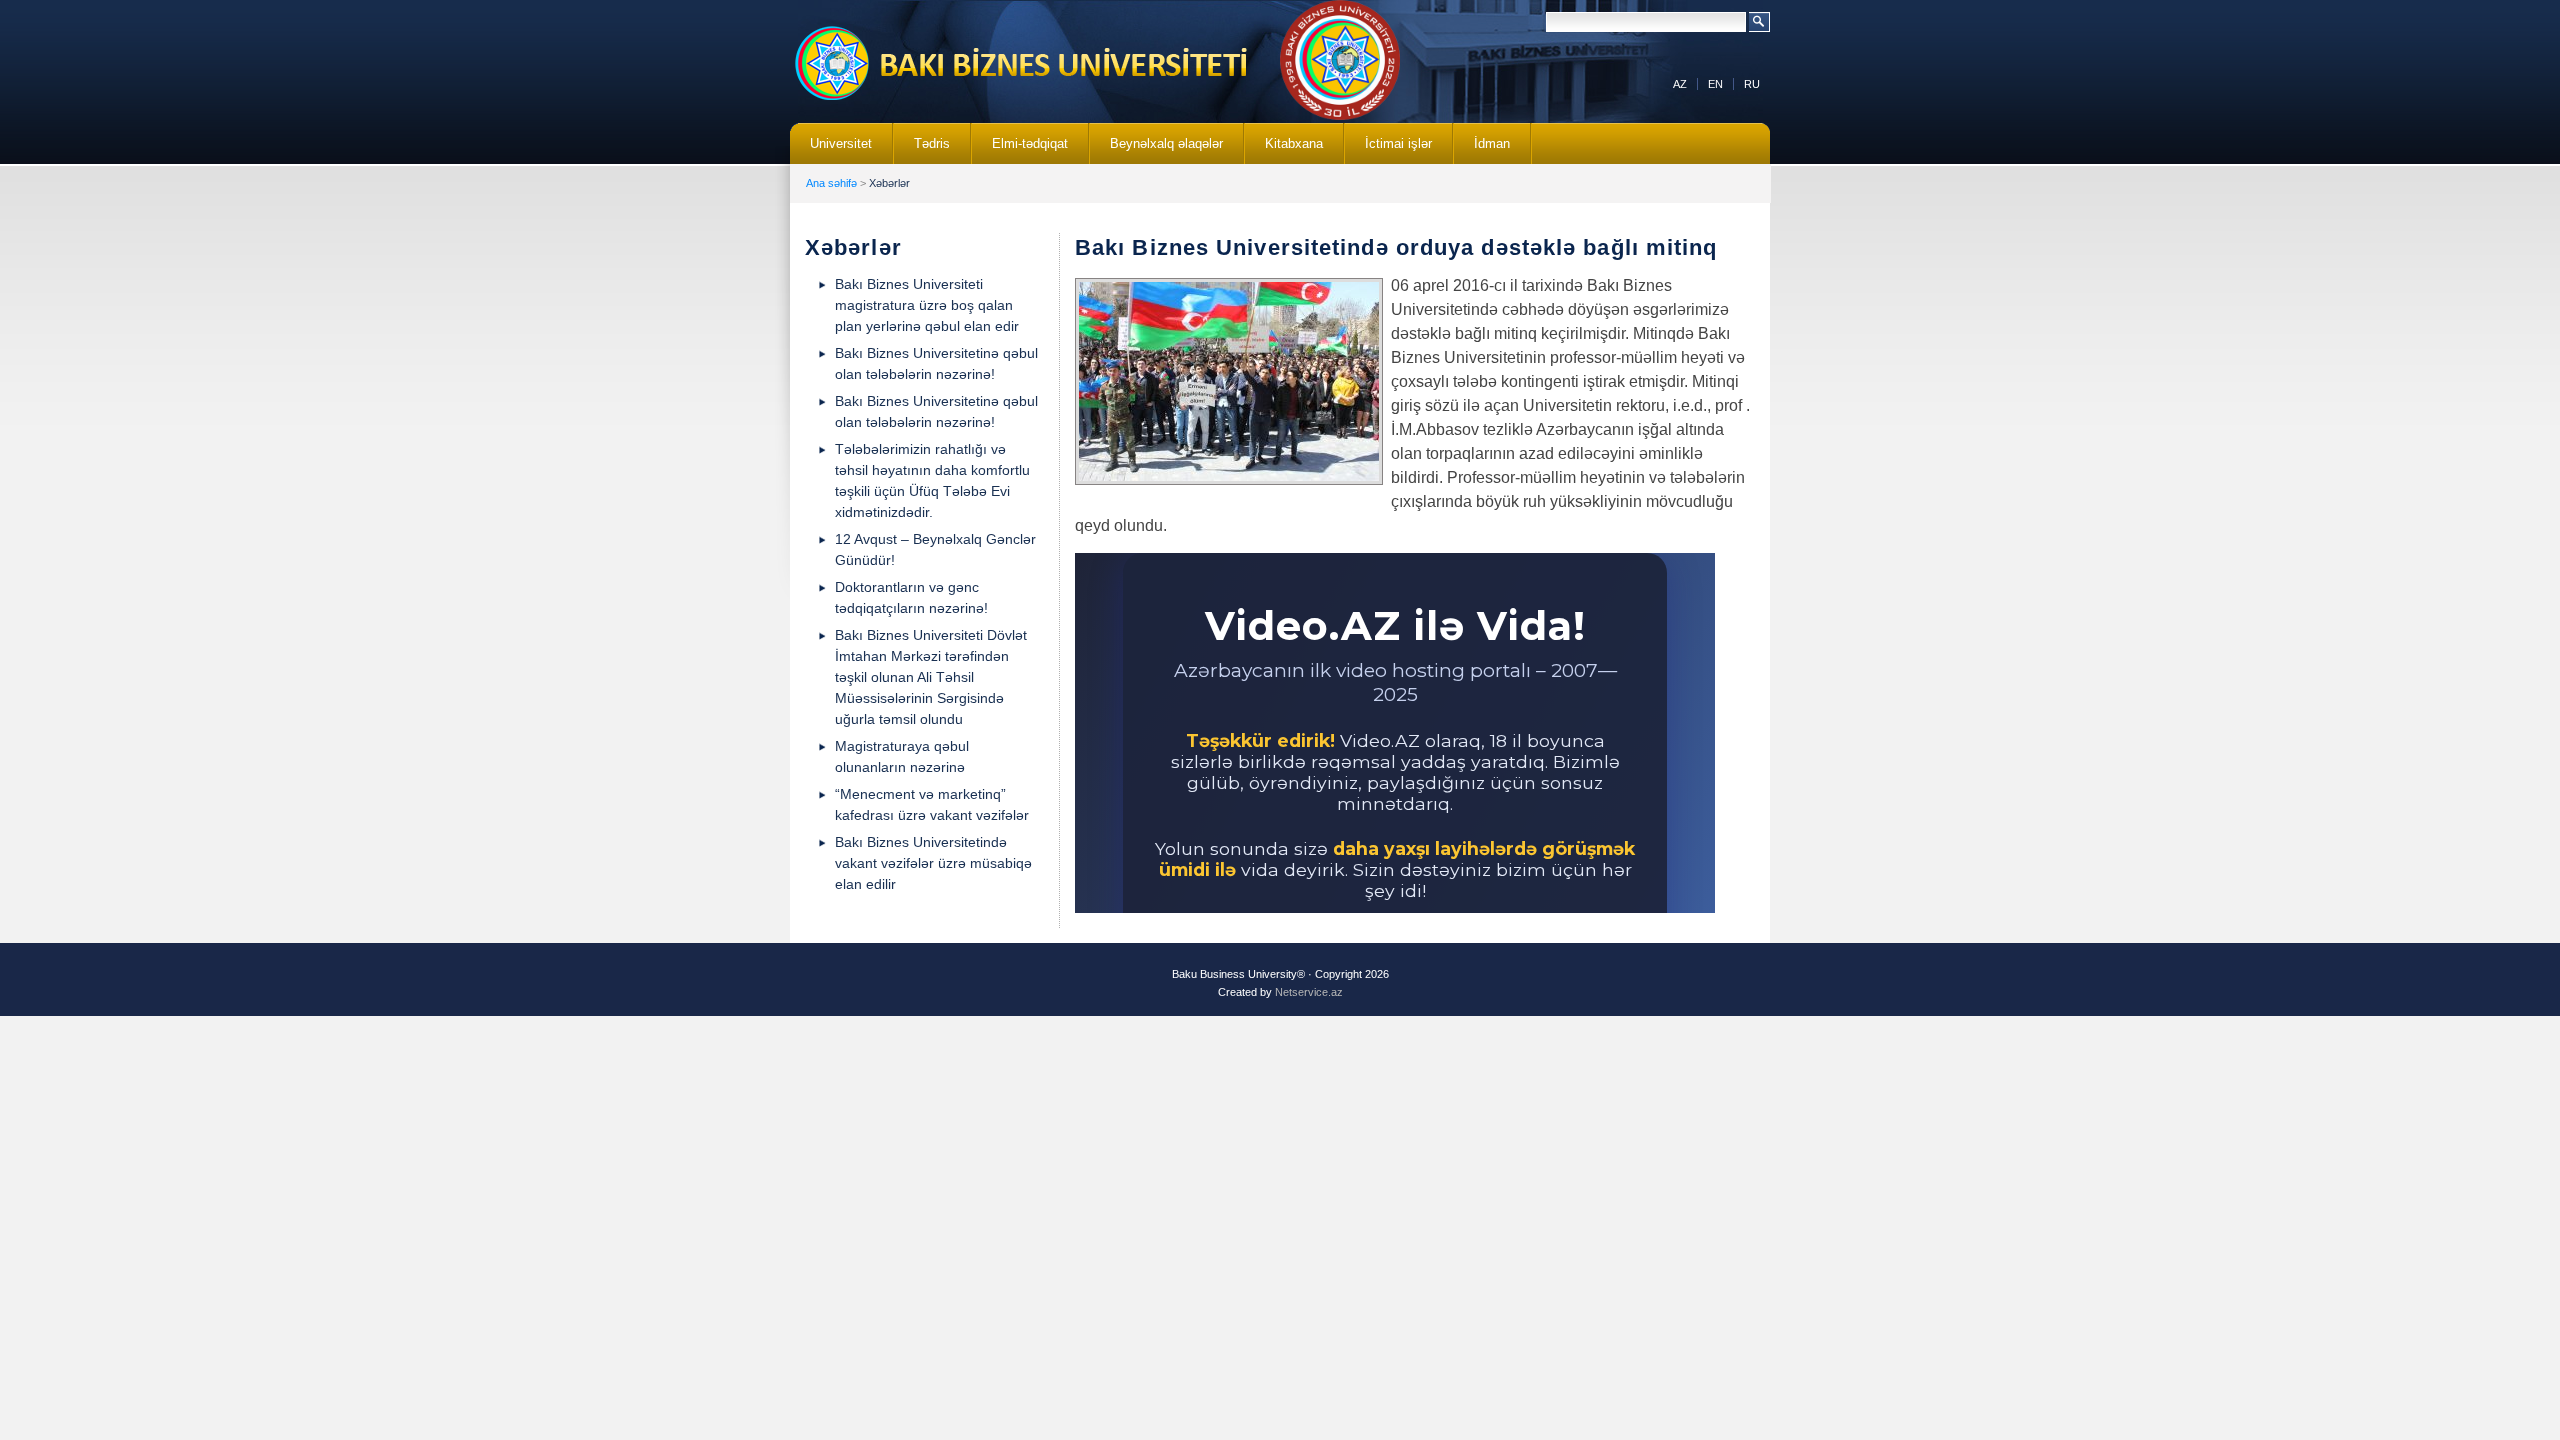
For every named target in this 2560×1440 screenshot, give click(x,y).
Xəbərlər (889, 183)
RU (1752, 84)
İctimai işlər (1388, 150)
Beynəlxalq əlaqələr (1156, 150)
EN (1715, 84)
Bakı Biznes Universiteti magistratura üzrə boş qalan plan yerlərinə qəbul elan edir (927, 305)
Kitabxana (1284, 150)
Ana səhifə (831, 183)
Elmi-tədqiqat (1020, 150)
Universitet (831, 150)
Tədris (922, 150)
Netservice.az (1309, 992)
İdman (1492, 143)
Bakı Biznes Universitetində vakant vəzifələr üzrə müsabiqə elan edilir (933, 863)
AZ (1680, 84)
